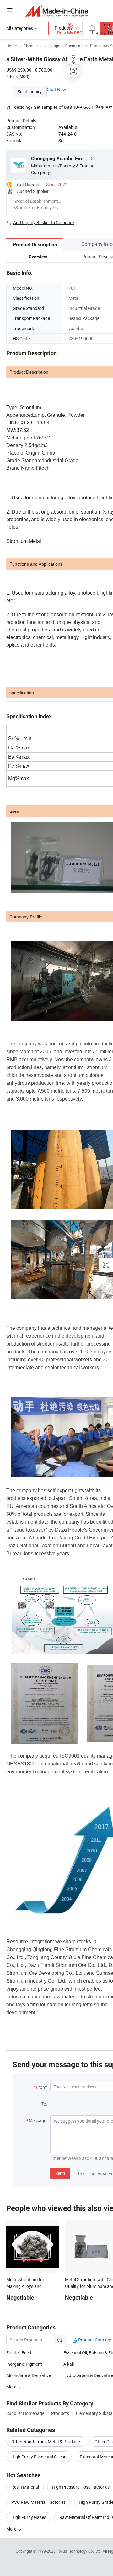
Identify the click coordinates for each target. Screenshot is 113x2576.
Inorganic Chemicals (66, 46)
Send (60, 2173)
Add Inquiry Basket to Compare (43, 222)
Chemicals (32, 46)
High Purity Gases (29, 2517)
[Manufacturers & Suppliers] (57, 11)
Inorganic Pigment (24, 2364)
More (12, 2387)
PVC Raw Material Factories (38, 2502)
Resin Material (25, 2487)
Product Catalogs (95, 2340)
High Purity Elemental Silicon (39, 2457)
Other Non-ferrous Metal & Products (46, 2442)
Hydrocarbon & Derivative (88, 2375)
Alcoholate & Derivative (29, 2375)
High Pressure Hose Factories (81, 2487)
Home (11, 46)
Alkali (69, 2364)
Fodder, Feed (19, 2353)
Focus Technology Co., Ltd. (80, 2551)
